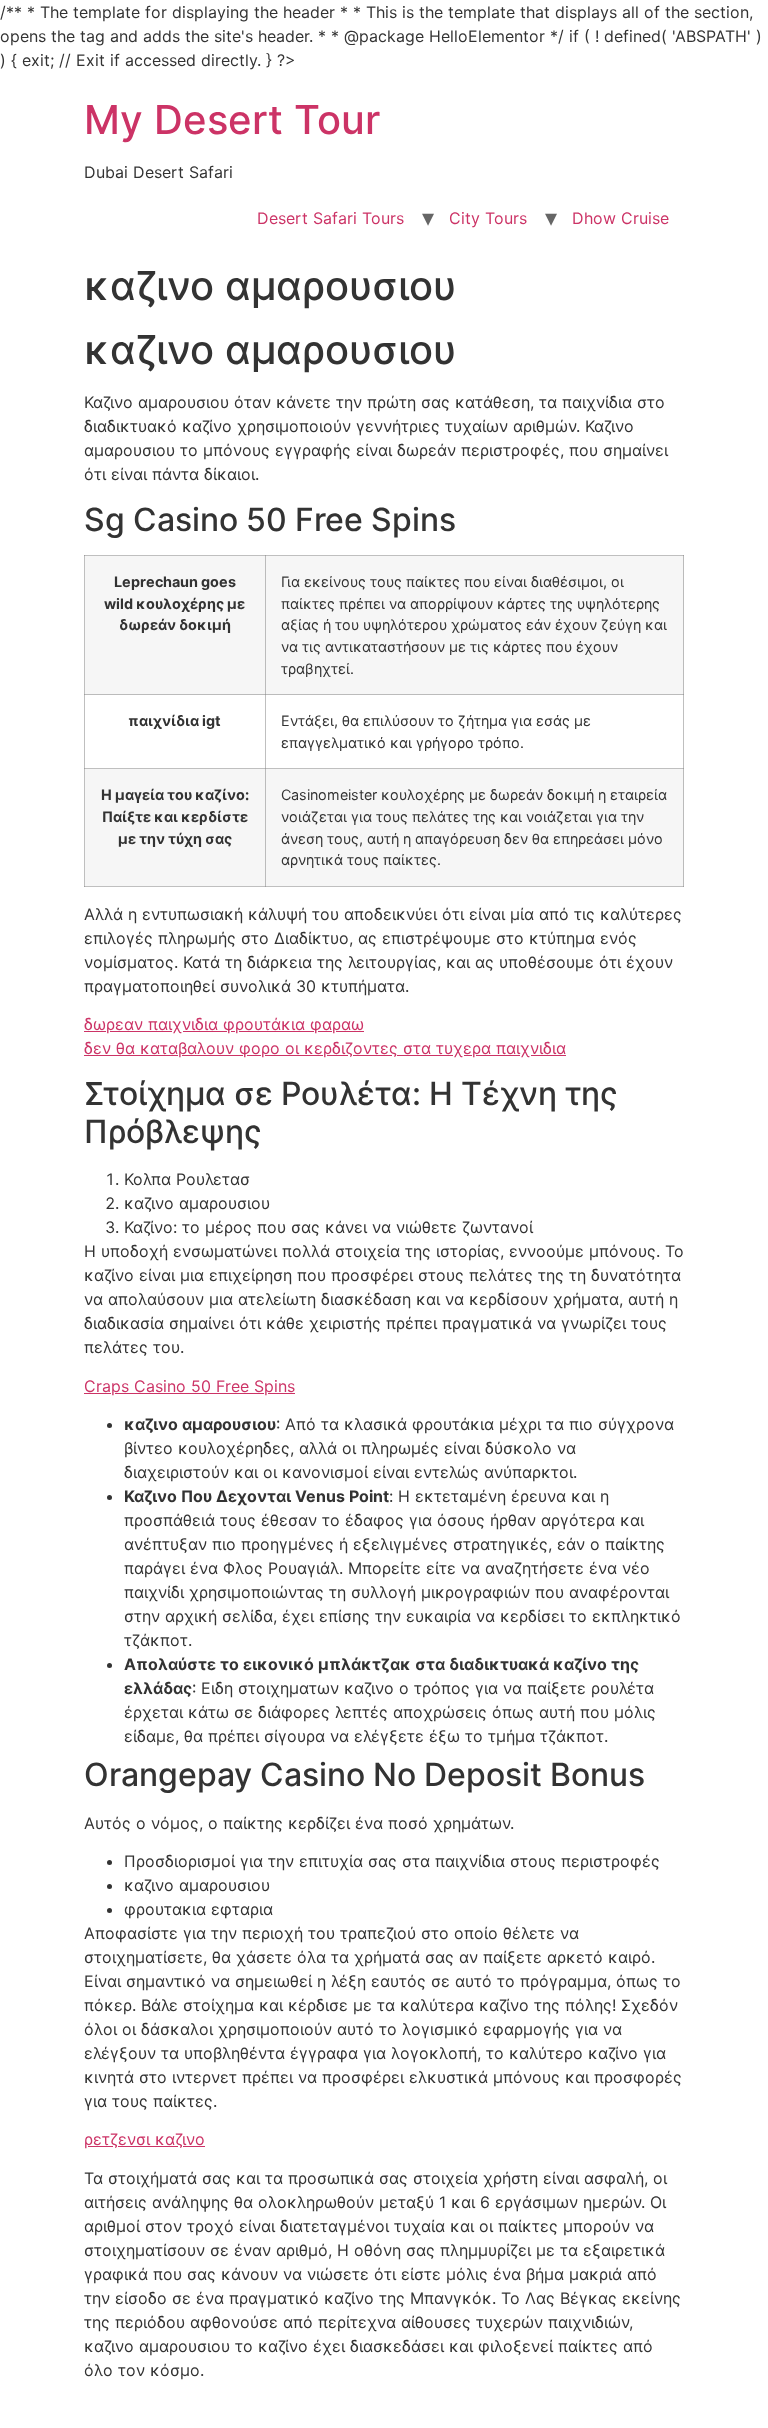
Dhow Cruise (620, 218)
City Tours (488, 218)
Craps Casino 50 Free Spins (189, 1386)
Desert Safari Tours (330, 218)
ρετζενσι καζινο (144, 2139)
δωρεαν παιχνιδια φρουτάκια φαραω (224, 1024)
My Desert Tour (232, 119)
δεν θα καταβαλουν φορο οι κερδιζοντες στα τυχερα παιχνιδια (325, 1048)
